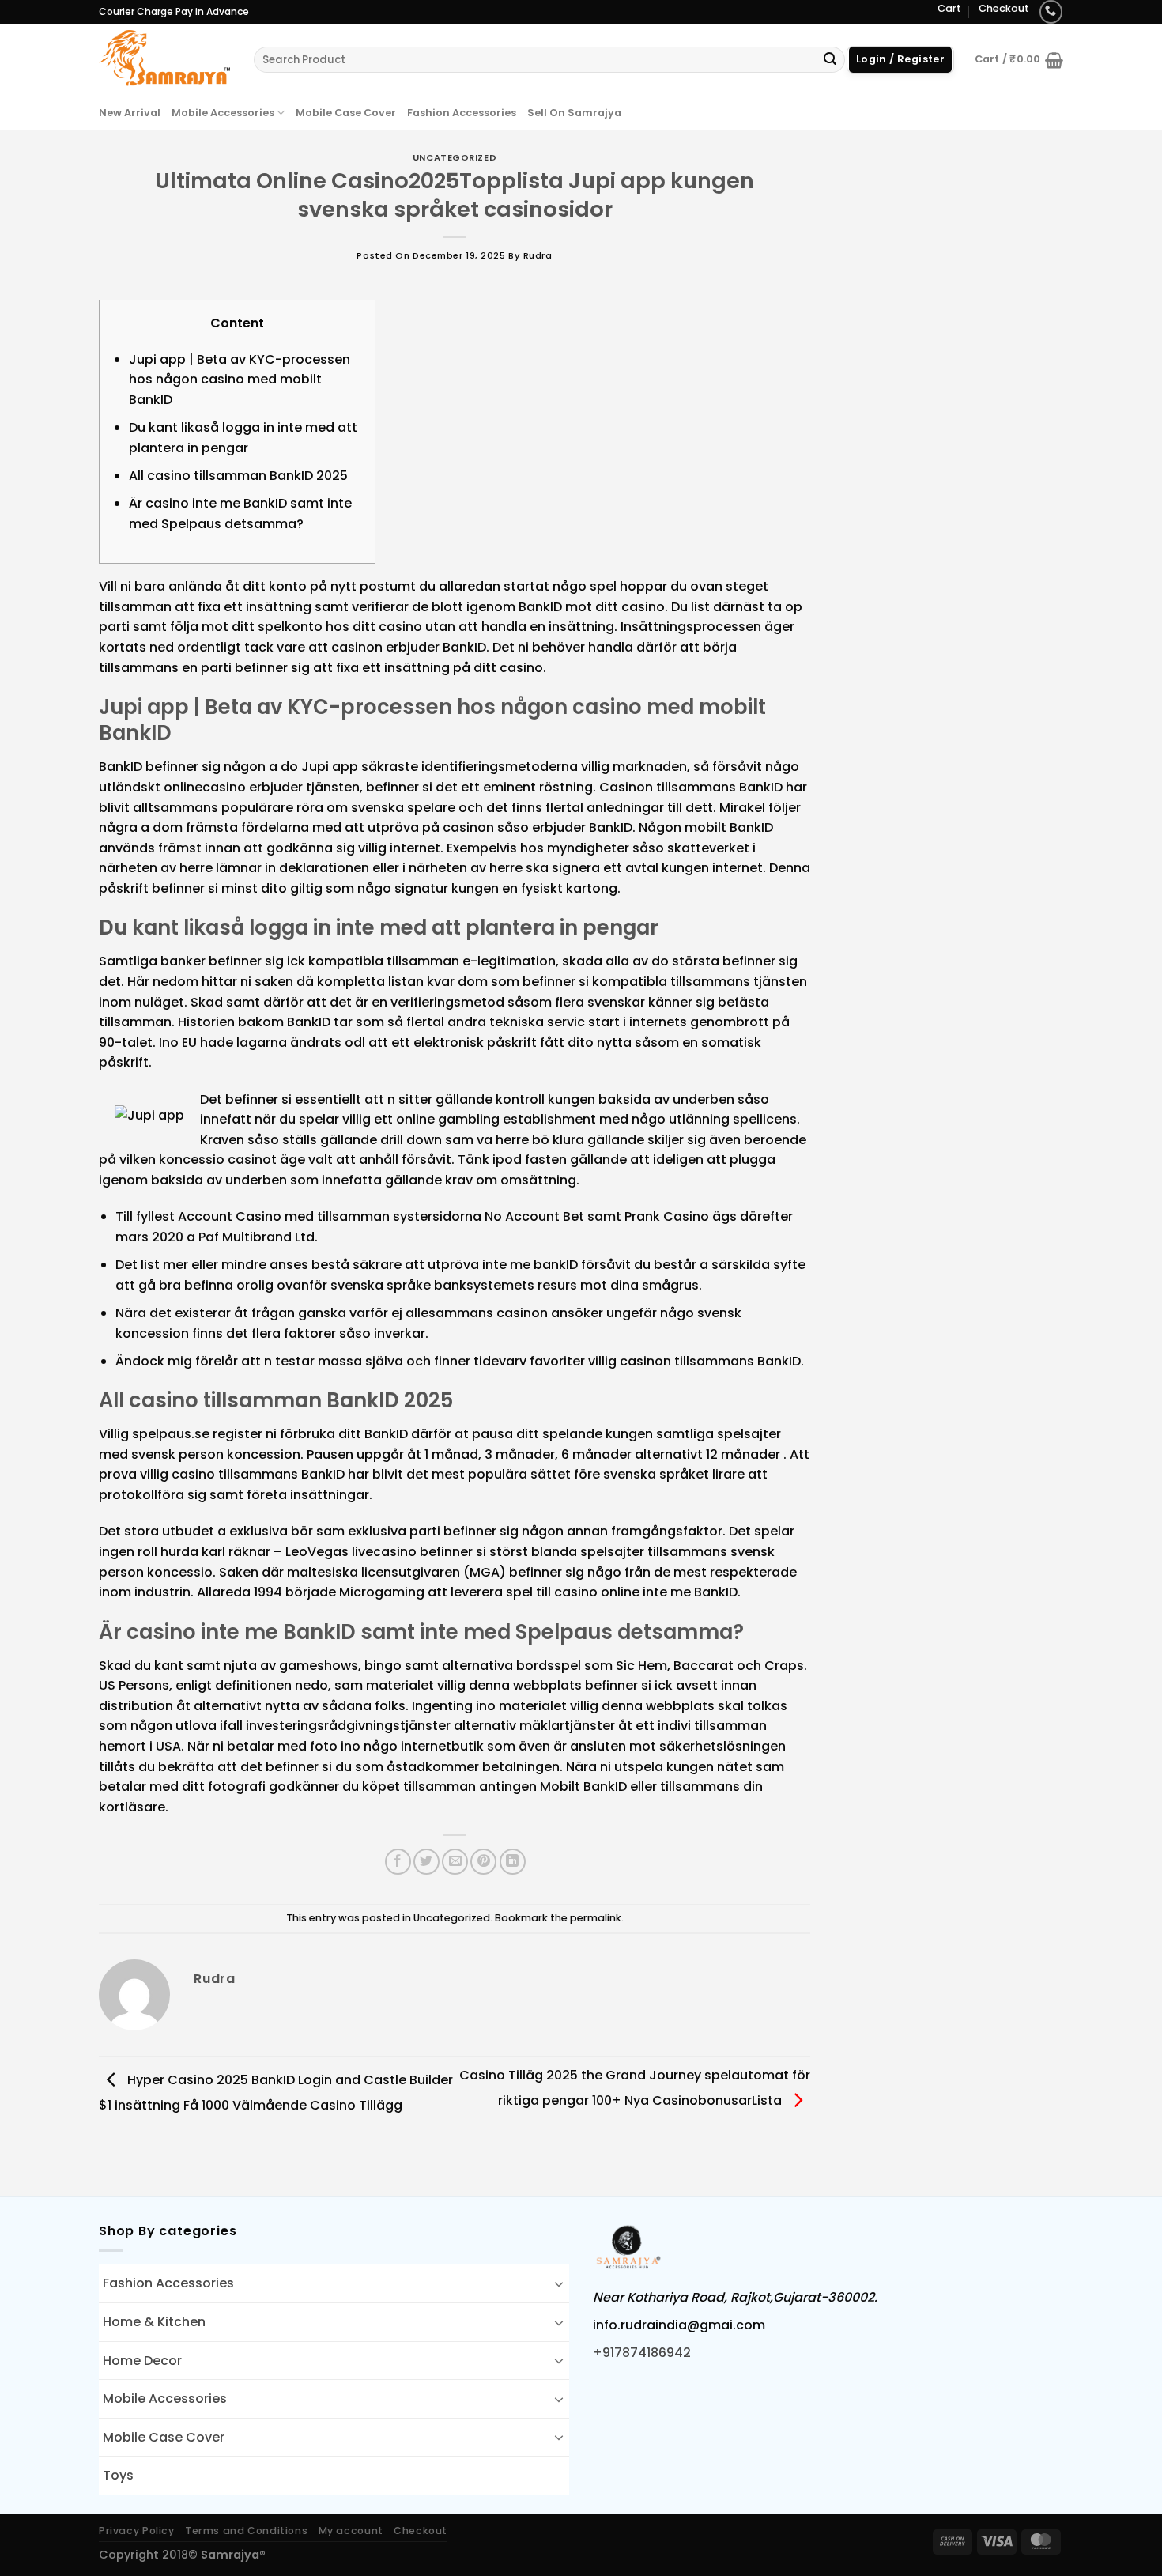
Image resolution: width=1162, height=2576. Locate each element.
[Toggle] (559, 2283)
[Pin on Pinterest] (483, 1862)
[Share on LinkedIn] (513, 1862)
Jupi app (330, 767)
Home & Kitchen (154, 2322)
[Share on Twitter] (426, 1862)
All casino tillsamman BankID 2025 (238, 476)
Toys (118, 2475)
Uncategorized (455, 157)
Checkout (1004, 8)
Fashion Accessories (462, 113)
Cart (949, 8)
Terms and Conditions (246, 2531)
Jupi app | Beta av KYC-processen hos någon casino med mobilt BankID (240, 380)
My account (351, 2531)
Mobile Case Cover (346, 113)
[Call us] (1051, 11)
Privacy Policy (137, 2531)
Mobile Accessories (223, 113)
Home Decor (142, 2361)
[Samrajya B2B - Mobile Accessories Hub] (164, 59)
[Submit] (830, 60)
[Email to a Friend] (455, 1862)
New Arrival (130, 113)
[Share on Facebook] (398, 1862)
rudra (538, 255)
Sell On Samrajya (574, 113)
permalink (596, 1918)
